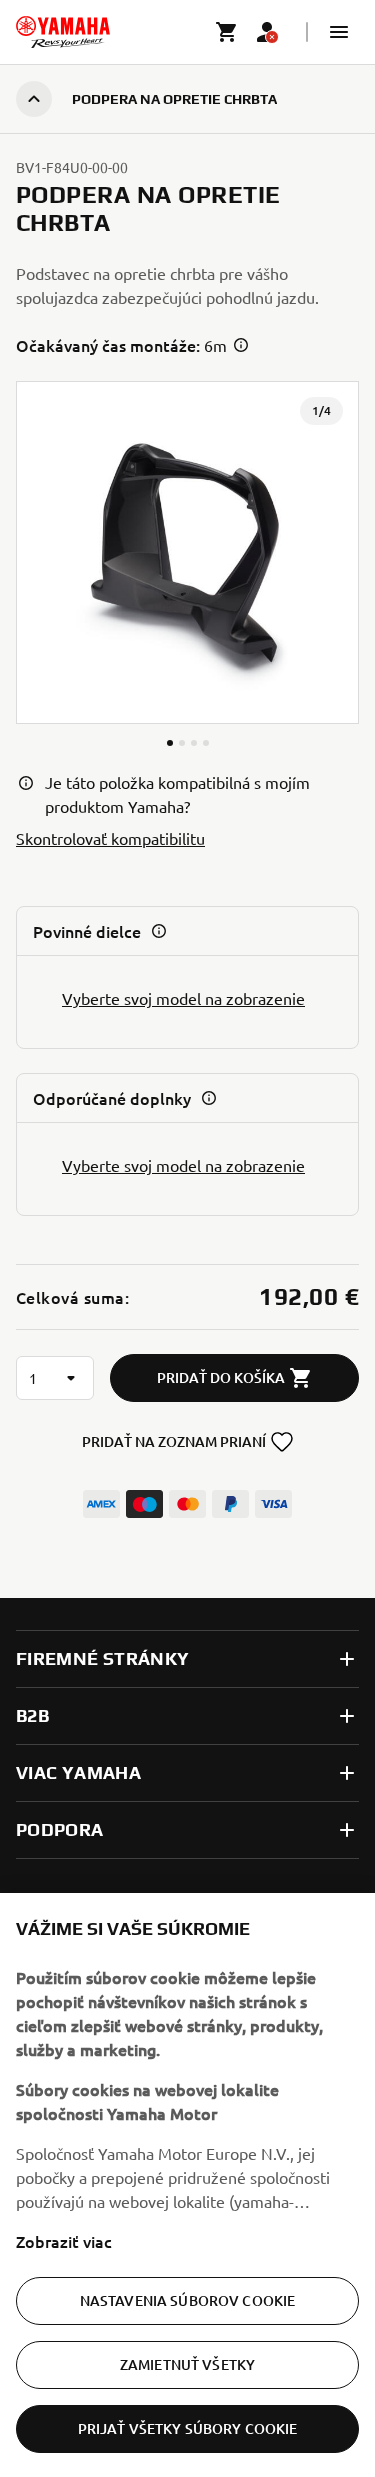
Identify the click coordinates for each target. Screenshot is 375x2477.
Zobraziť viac (64, 2241)
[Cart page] (227, 32)
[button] (339, 32)
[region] (187, 2185)
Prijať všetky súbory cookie (188, 2428)
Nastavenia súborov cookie (188, 2300)
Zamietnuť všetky (187, 2364)
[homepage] (63, 32)
